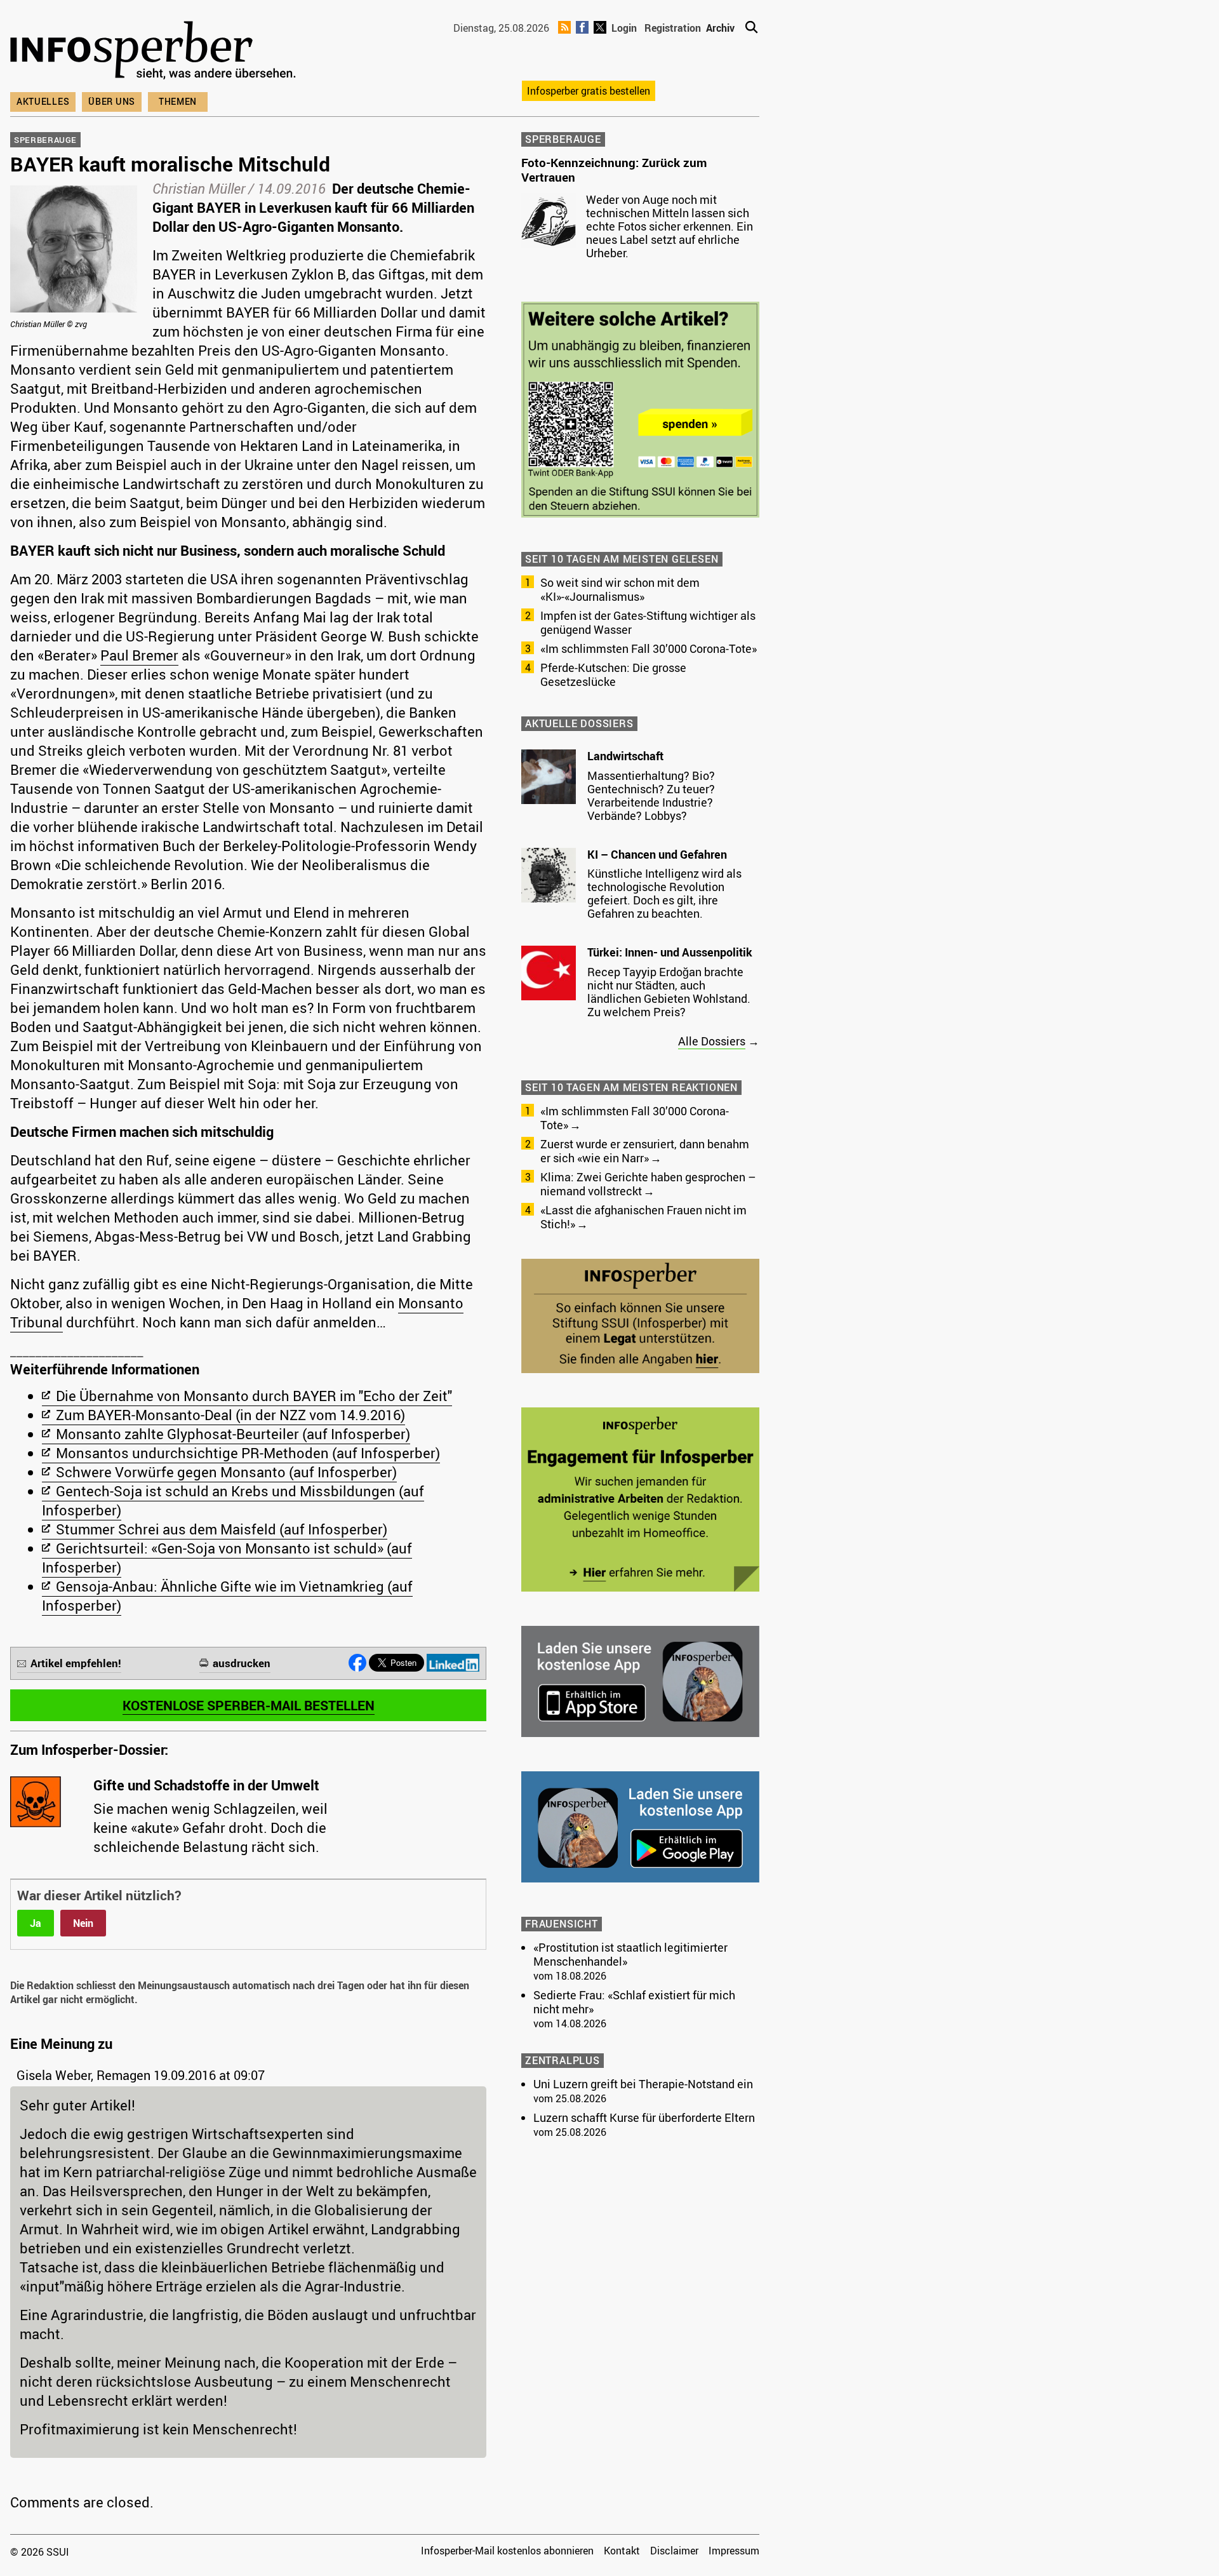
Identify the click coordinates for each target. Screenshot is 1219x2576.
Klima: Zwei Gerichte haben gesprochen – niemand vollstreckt (648, 1184)
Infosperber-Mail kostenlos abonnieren (507, 2551)
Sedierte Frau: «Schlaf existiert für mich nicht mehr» (634, 2002)
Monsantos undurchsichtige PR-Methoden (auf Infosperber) (248, 1453)
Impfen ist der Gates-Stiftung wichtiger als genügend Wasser (648, 622)
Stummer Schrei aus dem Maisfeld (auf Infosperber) (222, 1529)
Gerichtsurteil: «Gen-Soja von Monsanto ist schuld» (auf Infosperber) (227, 1558)
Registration (673, 28)
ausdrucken (242, 1663)
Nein (83, 1923)
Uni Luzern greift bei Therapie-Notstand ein (643, 2084)
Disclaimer (674, 2551)
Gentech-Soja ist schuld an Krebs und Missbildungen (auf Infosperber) (233, 1500)
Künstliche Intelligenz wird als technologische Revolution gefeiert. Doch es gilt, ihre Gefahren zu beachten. (664, 893)
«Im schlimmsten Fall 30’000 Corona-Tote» (649, 648)
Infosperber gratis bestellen (589, 91)
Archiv (720, 28)
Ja (36, 1923)
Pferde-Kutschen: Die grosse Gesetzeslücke (613, 674)
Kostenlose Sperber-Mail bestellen (249, 1705)
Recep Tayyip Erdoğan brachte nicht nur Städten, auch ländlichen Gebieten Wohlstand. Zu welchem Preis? (669, 992)
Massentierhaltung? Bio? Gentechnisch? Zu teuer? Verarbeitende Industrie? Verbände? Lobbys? (651, 795)
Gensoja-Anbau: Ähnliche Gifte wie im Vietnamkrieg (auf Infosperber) (227, 1596)
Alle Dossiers (712, 1041)
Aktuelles (43, 101)
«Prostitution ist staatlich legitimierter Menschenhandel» (630, 1954)
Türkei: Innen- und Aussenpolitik (670, 952)
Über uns (112, 101)
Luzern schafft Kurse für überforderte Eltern (644, 2117)
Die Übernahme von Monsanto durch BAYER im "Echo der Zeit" (254, 1396)
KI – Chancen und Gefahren (657, 854)
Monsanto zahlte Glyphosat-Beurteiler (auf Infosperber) (233, 1434)
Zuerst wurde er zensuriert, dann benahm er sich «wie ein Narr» (645, 1151)
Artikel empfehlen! (76, 1663)
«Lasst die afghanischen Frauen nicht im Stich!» (643, 1217)
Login (624, 28)
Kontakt (622, 2551)
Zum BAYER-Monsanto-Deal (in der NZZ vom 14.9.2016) (230, 1415)
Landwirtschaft (625, 756)
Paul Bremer (139, 655)
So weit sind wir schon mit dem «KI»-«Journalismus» (620, 589)
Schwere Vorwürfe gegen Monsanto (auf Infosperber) (226, 1472)
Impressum (734, 2551)
